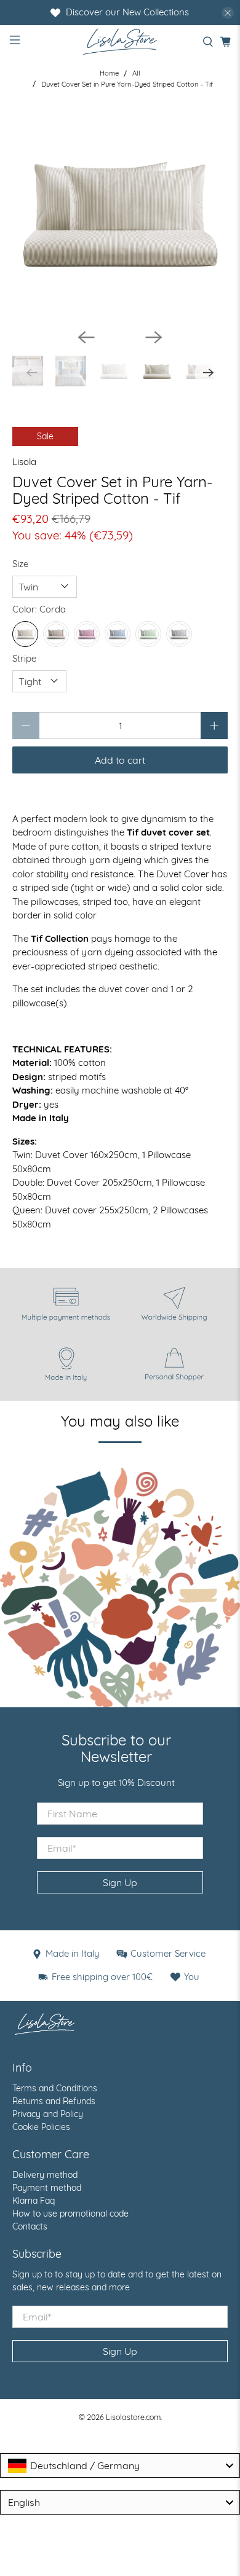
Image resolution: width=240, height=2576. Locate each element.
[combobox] (120, 2465)
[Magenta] (87, 634)
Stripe (24, 658)
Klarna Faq (34, 2201)
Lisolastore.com (133, 2417)
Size (20, 564)
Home (109, 73)
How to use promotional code (70, 2214)
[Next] (154, 337)
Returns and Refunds (54, 2101)
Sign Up (120, 1882)
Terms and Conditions (55, 2088)
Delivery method (45, 2175)
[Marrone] (56, 634)
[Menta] (148, 634)
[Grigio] (179, 634)
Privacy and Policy (48, 2114)
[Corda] (25, 634)
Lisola (24, 462)
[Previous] (86, 337)
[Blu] (118, 634)
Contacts (30, 2226)
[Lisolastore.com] (120, 41)
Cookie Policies (41, 2127)
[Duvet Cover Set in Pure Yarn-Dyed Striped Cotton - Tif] (120, 211)
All (136, 73)
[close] (228, 13)
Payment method (47, 2188)
